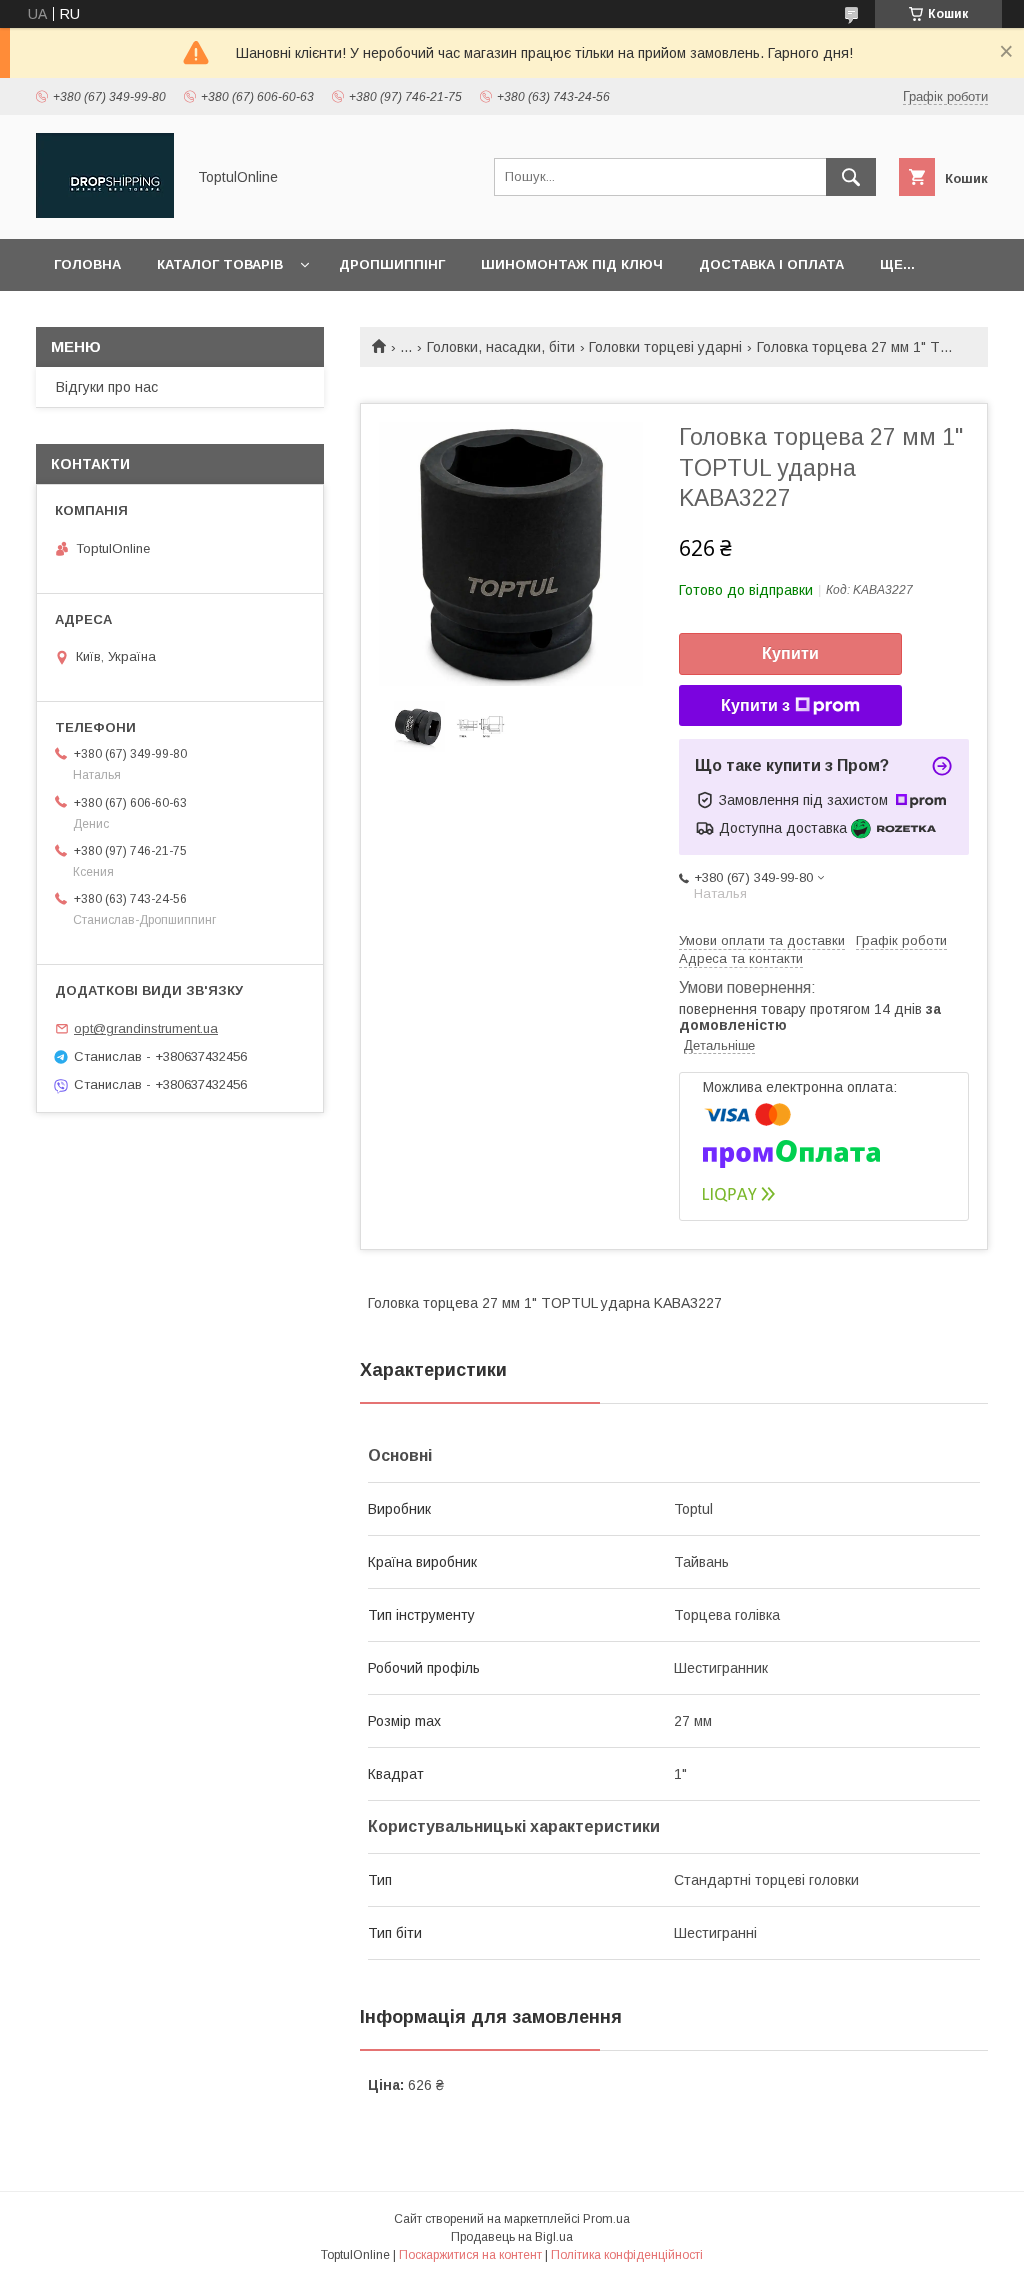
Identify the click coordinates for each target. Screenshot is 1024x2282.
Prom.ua (606, 2219)
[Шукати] (851, 177)
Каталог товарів (220, 264)
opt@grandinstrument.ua (146, 1028)
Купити (790, 653)
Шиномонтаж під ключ (572, 264)
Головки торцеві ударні (665, 347)
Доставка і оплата (771, 264)
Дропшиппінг (392, 264)
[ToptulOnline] (105, 213)
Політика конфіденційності (627, 2255)
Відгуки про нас (107, 387)
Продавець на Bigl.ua (512, 2237)
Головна (87, 264)
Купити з (755, 705)
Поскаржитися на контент (470, 2255)
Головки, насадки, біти (501, 347)
